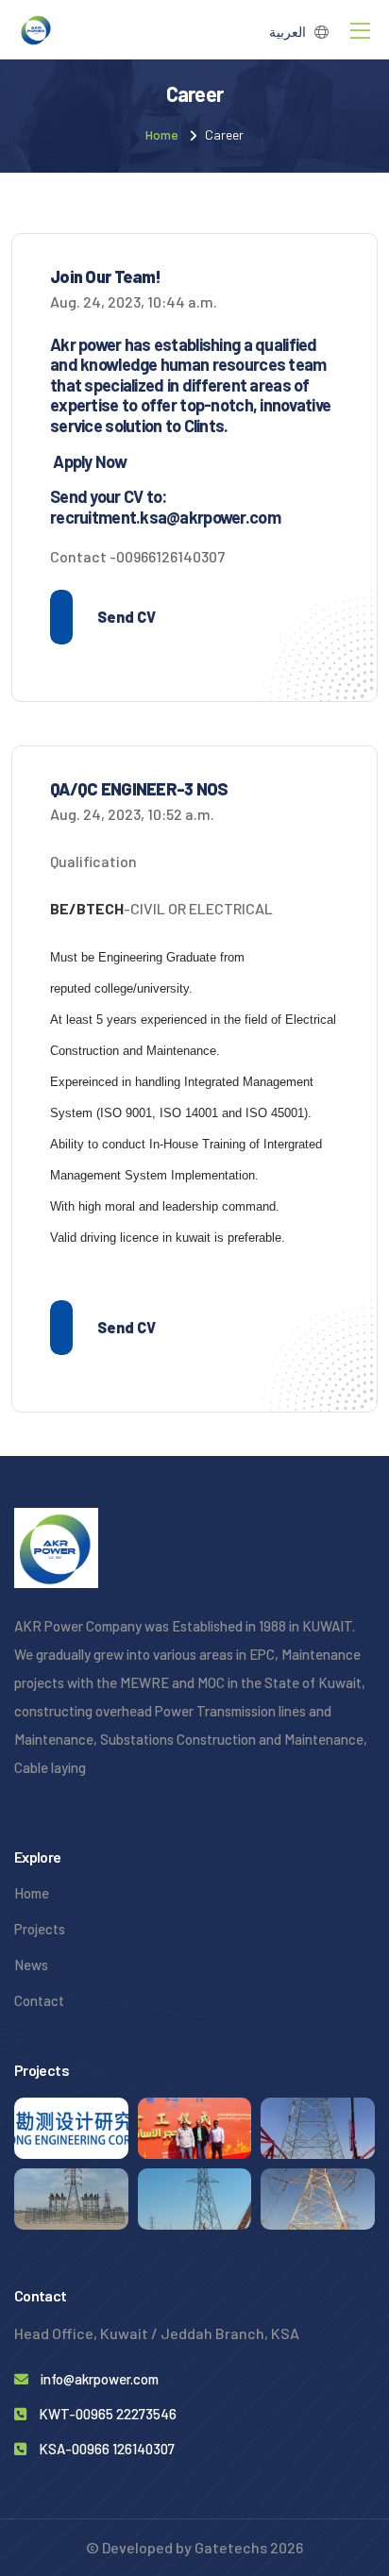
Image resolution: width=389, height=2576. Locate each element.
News (31, 1965)
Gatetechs (232, 2547)
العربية (288, 32)
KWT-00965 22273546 (108, 2414)
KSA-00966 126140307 (107, 2449)
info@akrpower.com (100, 2379)
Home (162, 134)
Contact (39, 2000)
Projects (40, 1929)
